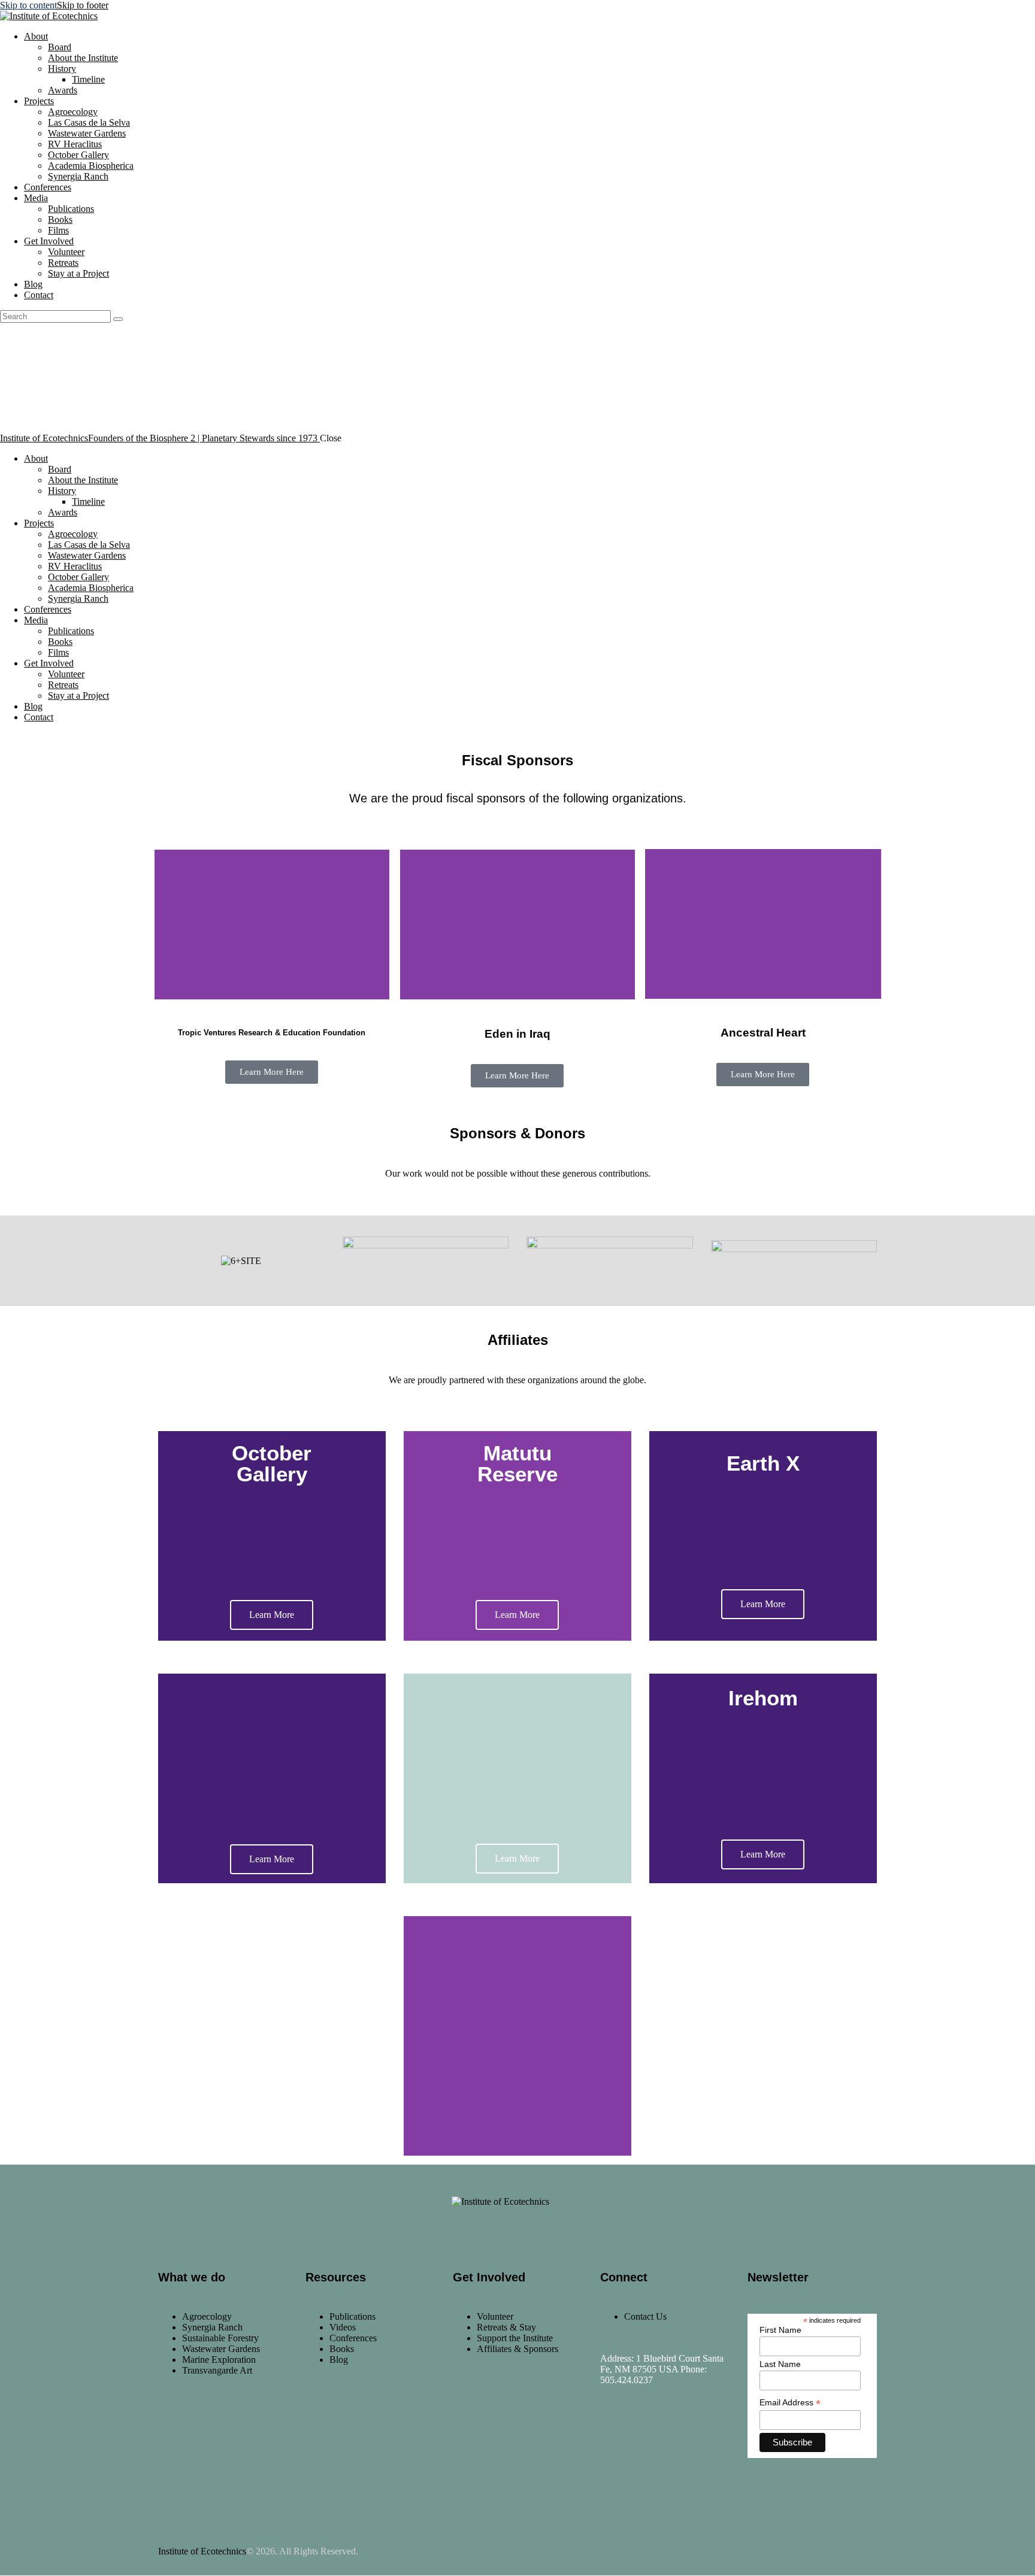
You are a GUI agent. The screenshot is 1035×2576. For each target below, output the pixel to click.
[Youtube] (686, 2434)
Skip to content (28, 5)
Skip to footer (83, 5)
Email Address (790, 2403)
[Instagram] (650, 2434)
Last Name (780, 2364)
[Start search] (118, 319)
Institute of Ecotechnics (202, 2551)
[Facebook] (615, 2434)
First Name (780, 2330)
